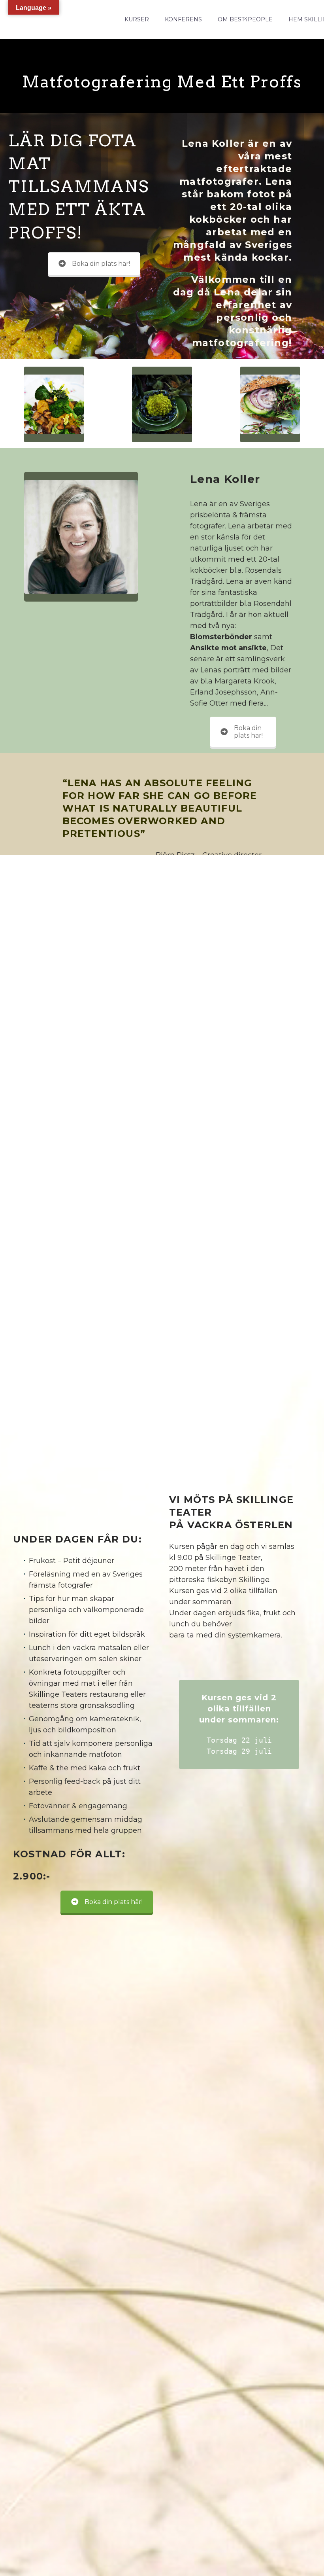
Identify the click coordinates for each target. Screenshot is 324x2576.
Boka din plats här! (101, 264)
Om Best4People (245, 19)
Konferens (183, 19)
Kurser (137, 19)
